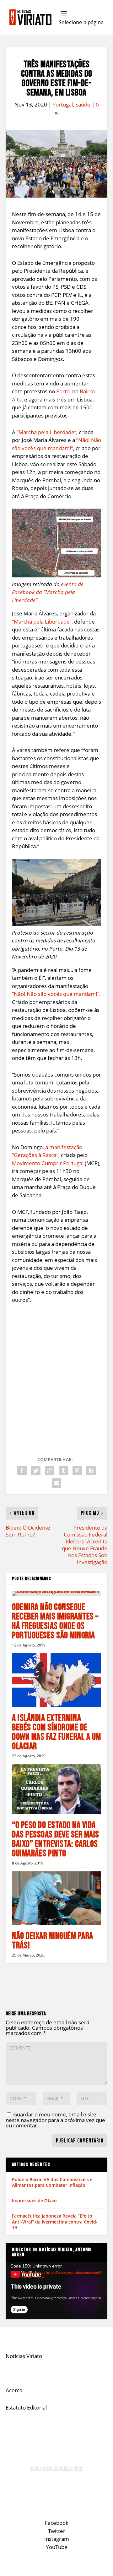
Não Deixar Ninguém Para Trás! (53, 1941)
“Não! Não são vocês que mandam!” (56, 994)
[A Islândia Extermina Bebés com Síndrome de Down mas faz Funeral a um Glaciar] (56, 1680)
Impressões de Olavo (34, 2200)
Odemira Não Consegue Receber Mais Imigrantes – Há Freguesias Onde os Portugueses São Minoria (55, 1621)
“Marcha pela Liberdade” (46, 432)
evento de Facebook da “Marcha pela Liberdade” (48, 592)
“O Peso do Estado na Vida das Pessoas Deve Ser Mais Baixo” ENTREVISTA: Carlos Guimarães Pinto (56, 1839)
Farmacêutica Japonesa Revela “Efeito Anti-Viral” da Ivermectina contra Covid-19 (55, 2221)
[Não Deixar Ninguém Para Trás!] (56, 1898)
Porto (63, 391)
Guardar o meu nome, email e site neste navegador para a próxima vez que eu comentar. (55, 2120)
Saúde (83, 104)
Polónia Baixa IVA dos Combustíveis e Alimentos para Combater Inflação (52, 2182)
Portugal (63, 104)
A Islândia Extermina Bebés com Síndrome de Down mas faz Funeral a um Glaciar (56, 1732)
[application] (56, 2291)
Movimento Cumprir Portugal (48, 1163)
